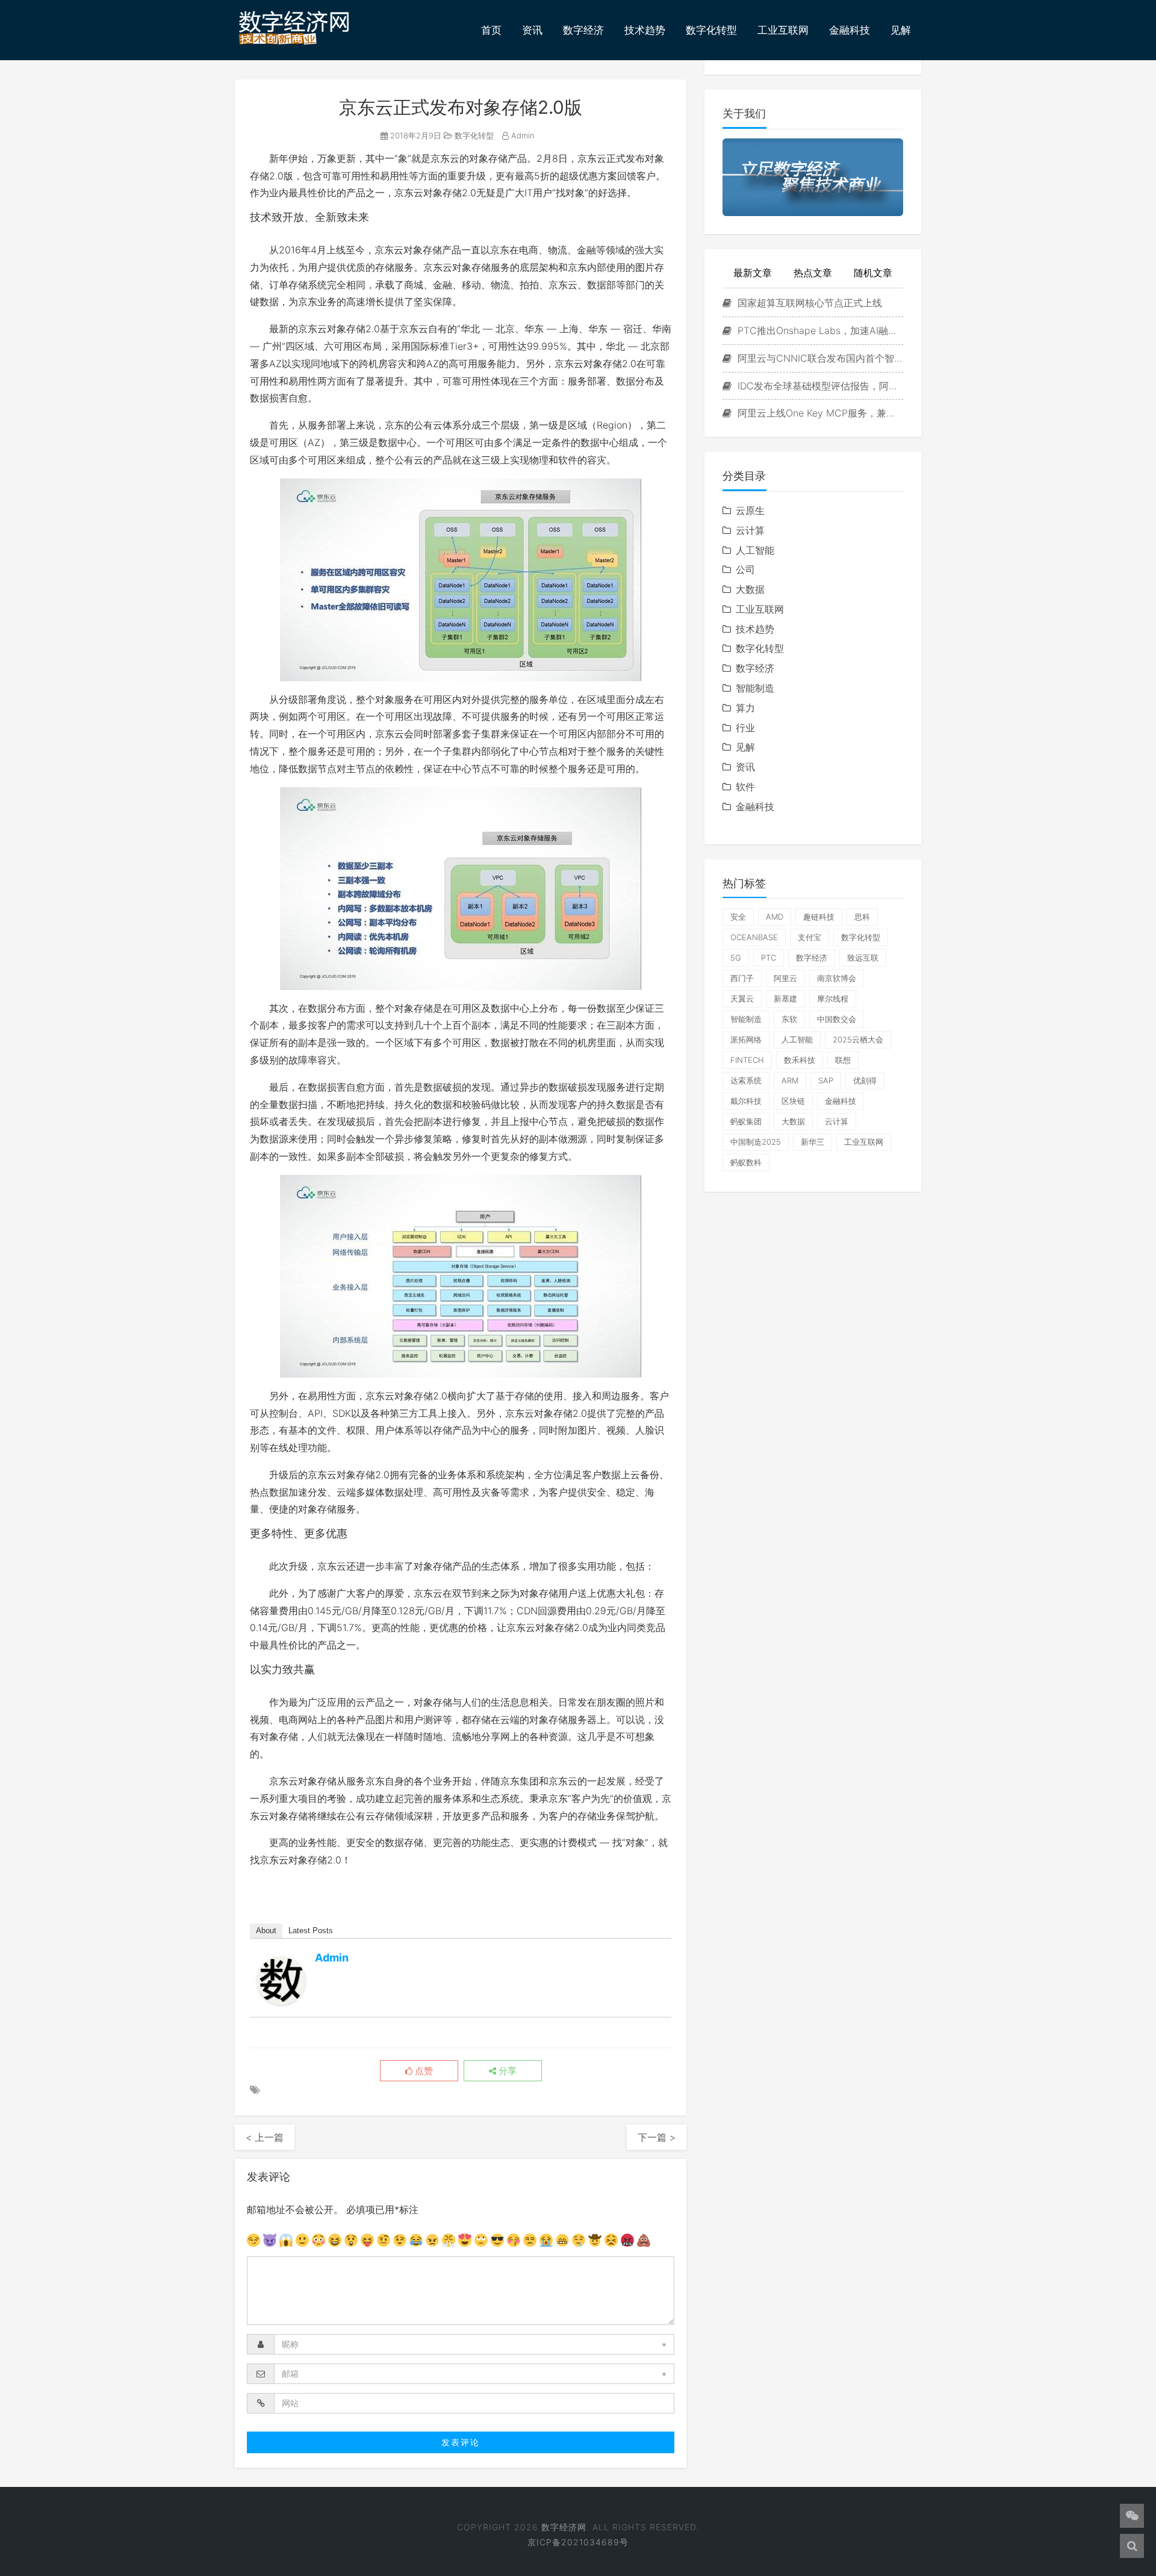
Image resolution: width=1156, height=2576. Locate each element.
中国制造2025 (756, 1142)
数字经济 (583, 30)
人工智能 (755, 550)
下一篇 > (657, 2137)
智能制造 (755, 688)
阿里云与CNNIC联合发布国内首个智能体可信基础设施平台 (819, 358)
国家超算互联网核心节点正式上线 (808, 303)
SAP (826, 1080)
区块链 (793, 1101)
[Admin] (281, 1981)
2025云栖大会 (858, 1039)
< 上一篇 (265, 2137)
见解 (901, 30)
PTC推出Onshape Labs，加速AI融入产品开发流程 (819, 330)
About (266, 1930)
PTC (769, 958)
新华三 (813, 1142)
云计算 (750, 530)
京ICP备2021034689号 (578, 2542)
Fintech (747, 1060)
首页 (491, 30)
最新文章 (753, 273)
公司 (745, 569)
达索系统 (746, 1080)
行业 (745, 728)
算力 (745, 708)
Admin (522, 135)
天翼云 (742, 999)
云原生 (750, 510)
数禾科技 (800, 1060)
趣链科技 (819, 917)
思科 (862, 917)
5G (736, 958)
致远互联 (863, 958)
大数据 (750, 589)
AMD (775, 917)
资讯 (532, 30)
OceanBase (754, 937)
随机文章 (873, 273)
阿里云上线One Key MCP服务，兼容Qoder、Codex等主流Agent (819, 413)
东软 (789, 1019)
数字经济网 (564, 2527)
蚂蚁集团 (746, 1121)
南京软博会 (837, 978)
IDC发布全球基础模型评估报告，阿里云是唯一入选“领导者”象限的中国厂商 (819, 386)
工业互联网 (783, 30)
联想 (843, 1060)
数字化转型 (711, 30)
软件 (745, 787)
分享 (506, 2071)
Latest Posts (311, 1930)
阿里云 (785, 978)
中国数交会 (837, 1019)
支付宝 (810, 937)
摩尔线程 (833, 999)
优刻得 (865, 1080)
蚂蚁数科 (746, 1162)
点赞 (423, 2071)
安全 (738, 917)
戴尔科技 (746, 1101)
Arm (790, 1080)
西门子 (742, 978)
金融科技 (850, 30)
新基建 (785, 999)
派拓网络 (746, 1039)
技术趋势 (645, 30)
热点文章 (813, 273)
